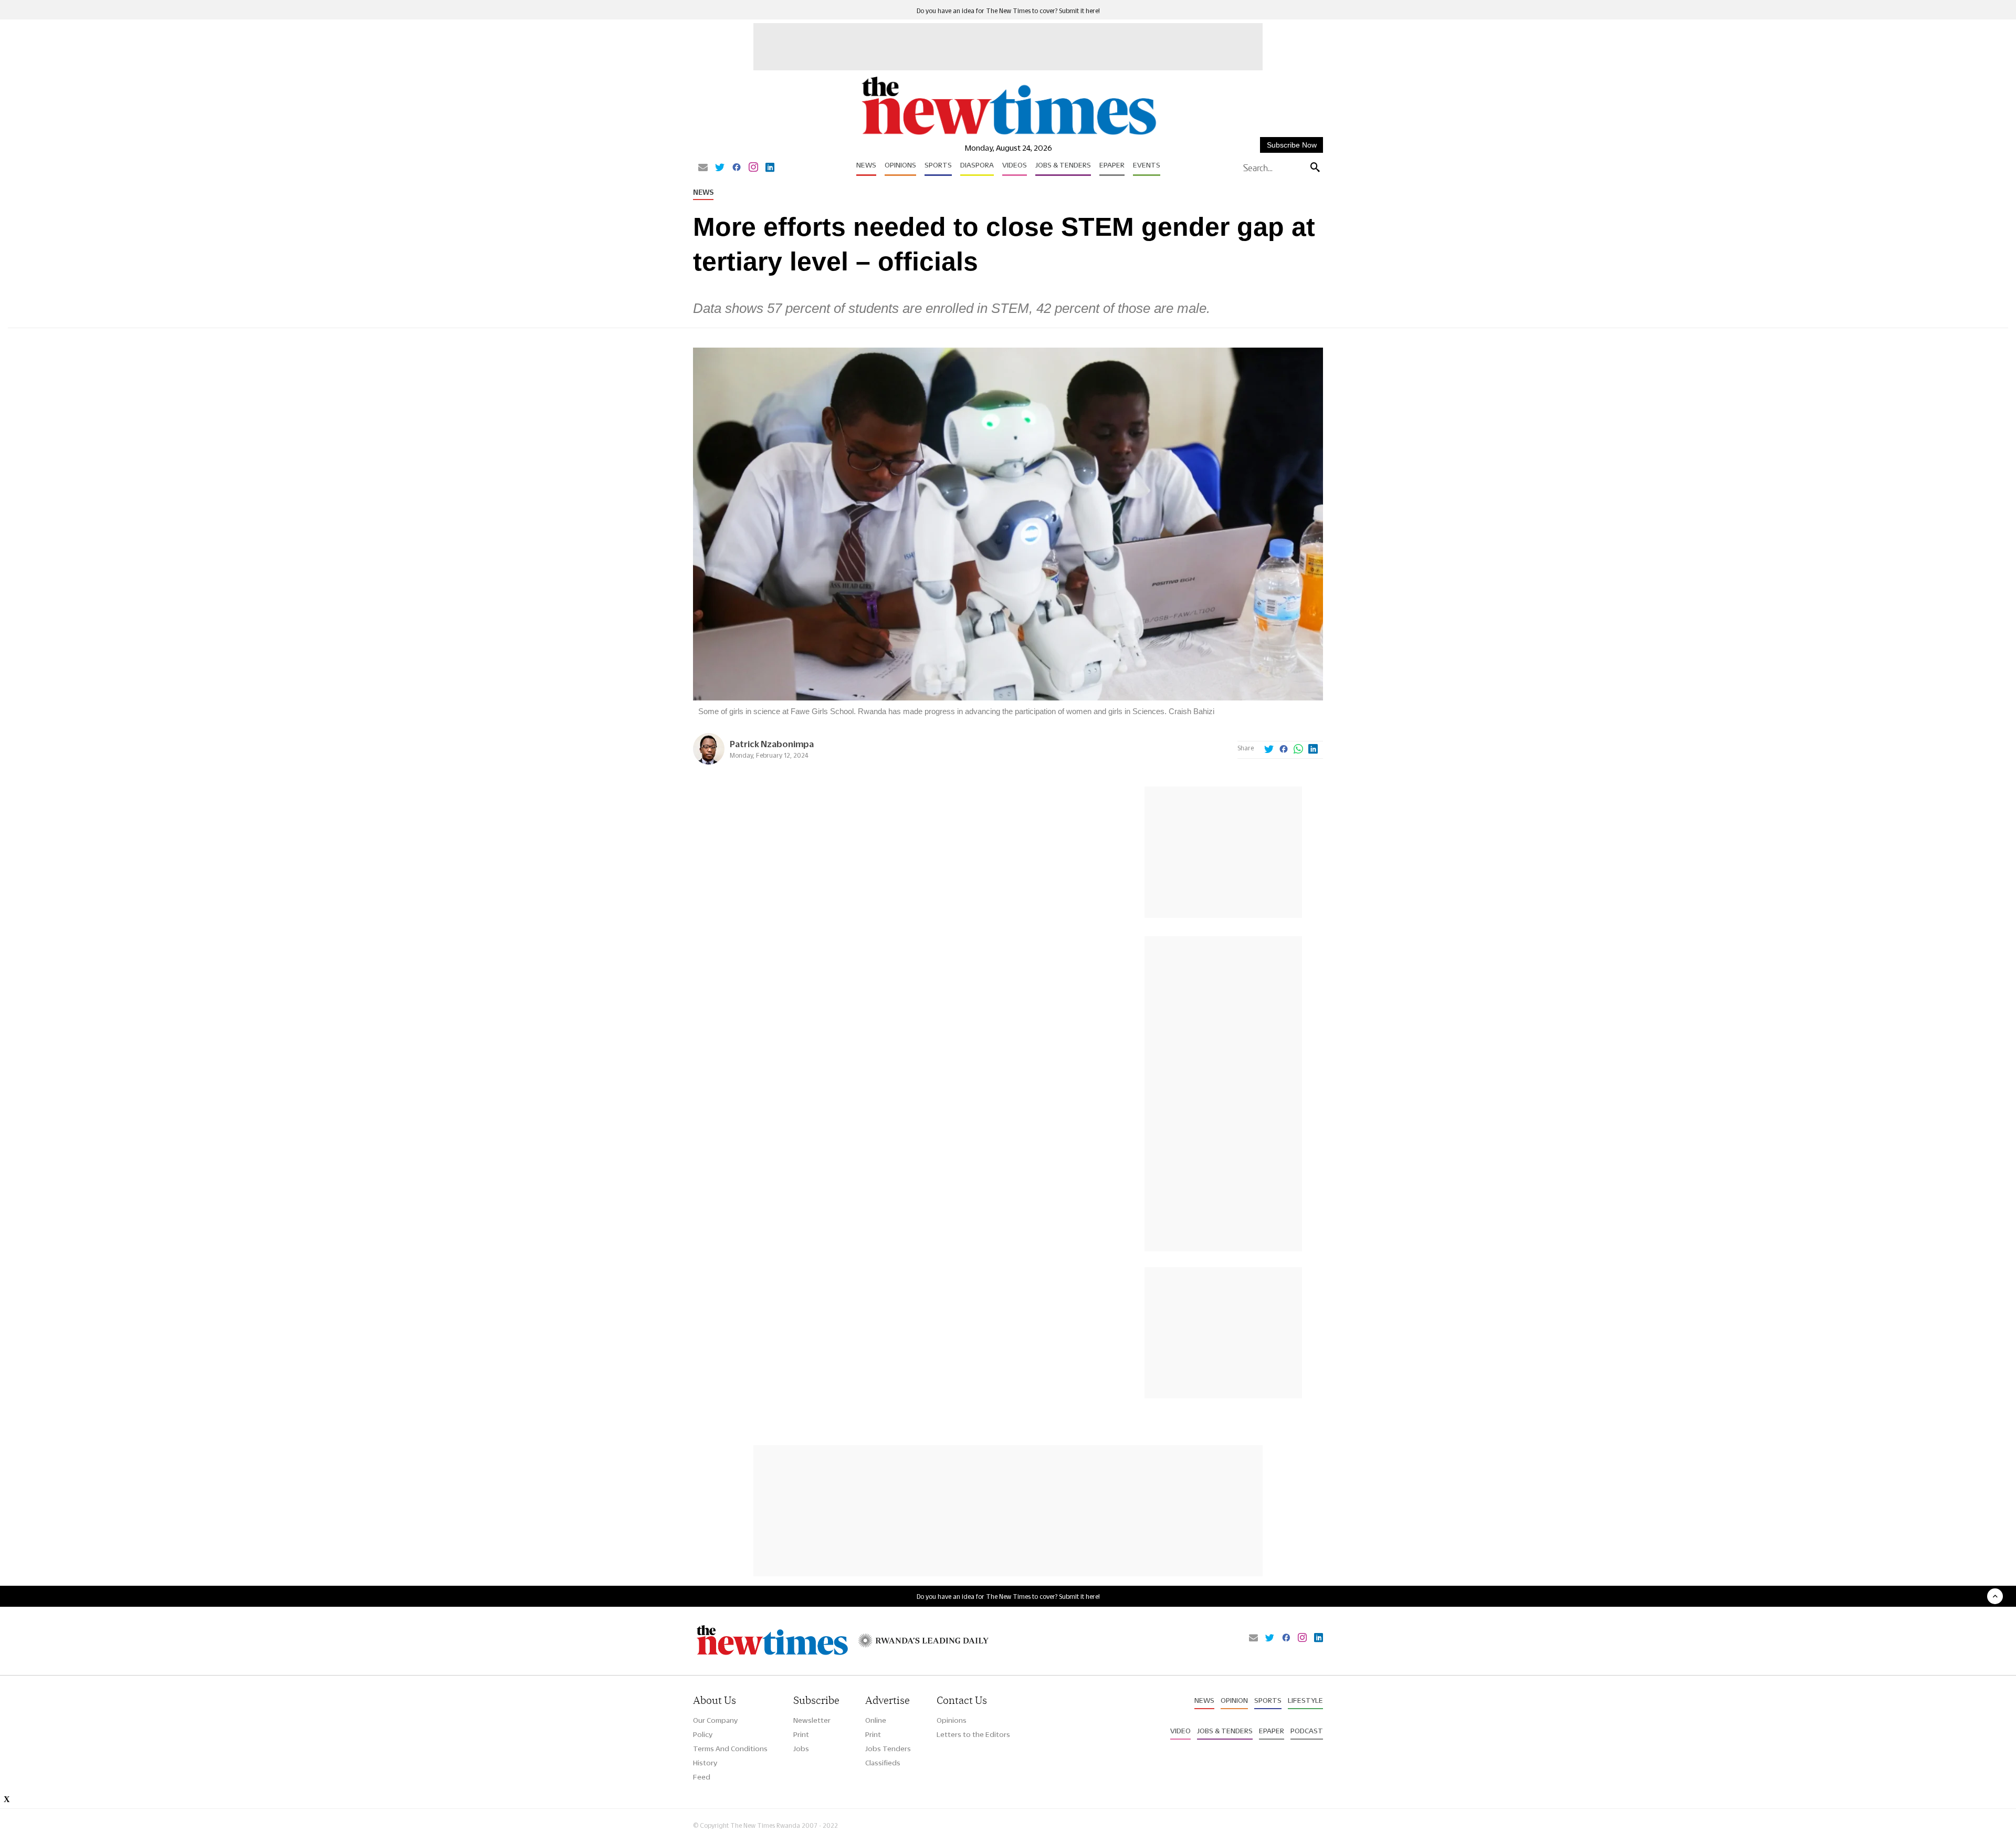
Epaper (1112, 165)
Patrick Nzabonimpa (772, 744)
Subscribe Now (1292, 145)
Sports (938, 165)
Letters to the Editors (973, 1734)
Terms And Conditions (730, 1749)
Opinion (1234, 1700)
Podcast (1307, 1731)
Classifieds (883, 1763)
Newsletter (812, 1720)
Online (876, 1720)
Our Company (715, 1720)
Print (801, 1734)
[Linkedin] (770, 168)
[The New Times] (1008, 135)
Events (1147, 165)
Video (1180, 1731)
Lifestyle (1305, 1700)
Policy (703, 1734)
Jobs (801, 1749)
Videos (1015, 165)
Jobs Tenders (888, 1749)
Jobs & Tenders (1063, 165)
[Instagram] (753, 168)
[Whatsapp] (1298, 750)
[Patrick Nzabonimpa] (709, 762)
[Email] (703, 168)
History (705, 1763)
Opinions (900, 165)
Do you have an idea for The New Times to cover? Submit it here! (1008, 11)
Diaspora (977, 165)
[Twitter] (720, 168)
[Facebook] (737, 168)
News (866, 165)
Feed (702, 1777)
